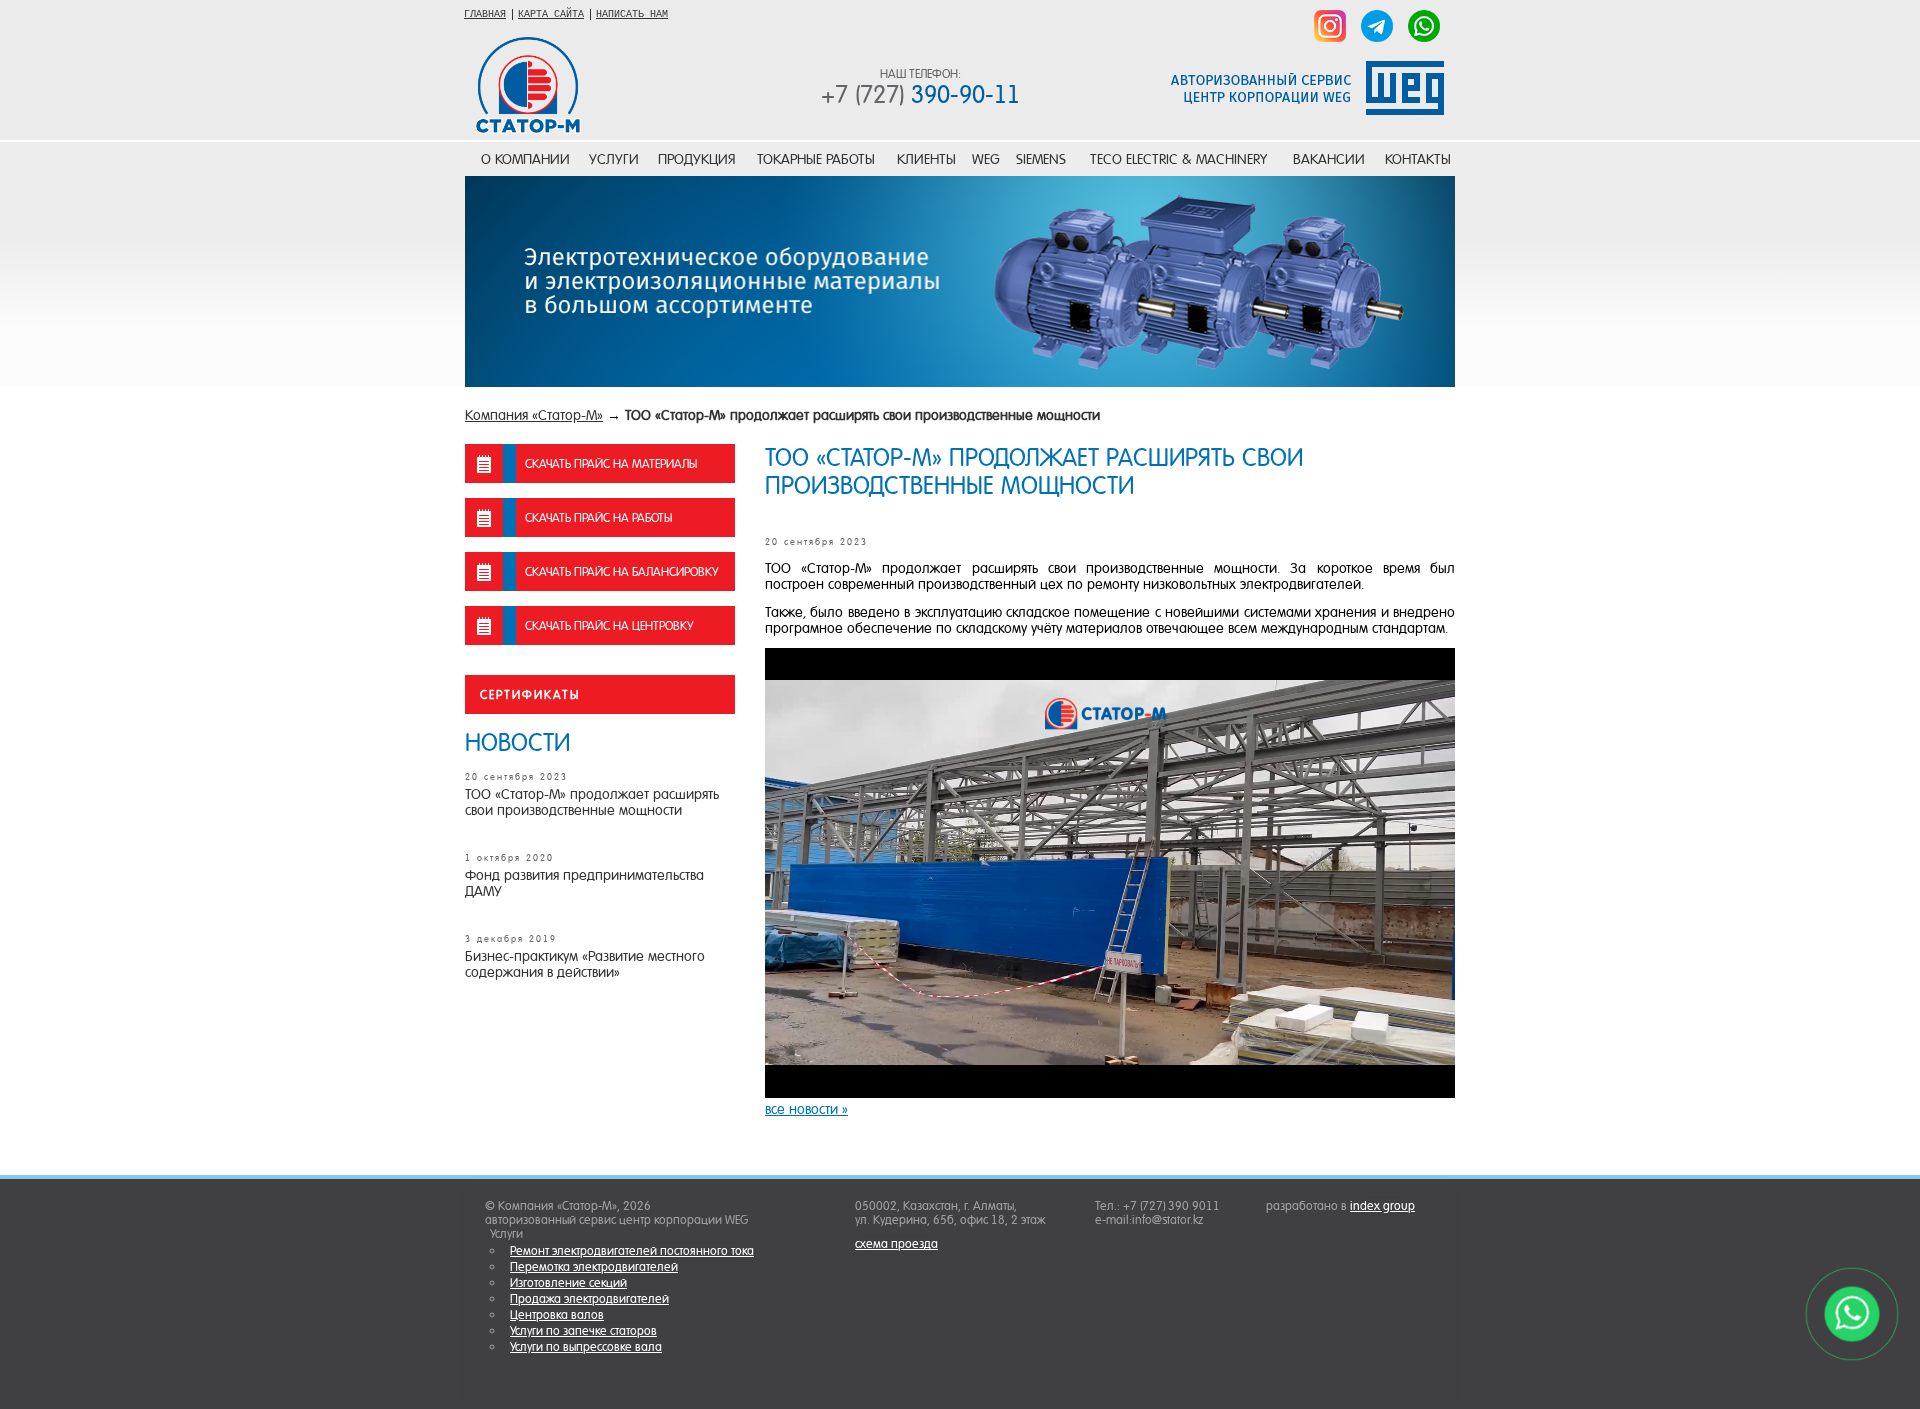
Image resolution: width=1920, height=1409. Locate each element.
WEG (986, 159)
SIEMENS (1041, 159)
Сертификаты (530, 695)
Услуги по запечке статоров (583, 1331)
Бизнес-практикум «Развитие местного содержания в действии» (585, 964)
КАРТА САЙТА (551, 14)
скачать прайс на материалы (611, 464)
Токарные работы (816, 159)
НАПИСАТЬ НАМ (632, 14)
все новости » (806, 1109)
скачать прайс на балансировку (621, 572)
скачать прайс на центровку (609, 626)
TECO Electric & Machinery (1178, 159)
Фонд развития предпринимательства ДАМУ (584, 883)
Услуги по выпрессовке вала (586, 1347)
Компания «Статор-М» (534, 415)
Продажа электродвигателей (589, 1299)
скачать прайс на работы (598, 518)
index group (1382, 1206)
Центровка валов (557, 1315)
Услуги (614, 159)
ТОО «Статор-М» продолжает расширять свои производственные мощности (862, 415)
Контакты (1418, 159)
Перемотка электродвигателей (594, 1267)
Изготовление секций (568, 1283)
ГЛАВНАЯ (485, 14)
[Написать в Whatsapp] (1424, 27)
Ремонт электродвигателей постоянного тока (632, 1251)
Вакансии (1329, 159)
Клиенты (926, 159)
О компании (525, 159)
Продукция (696, 159)
